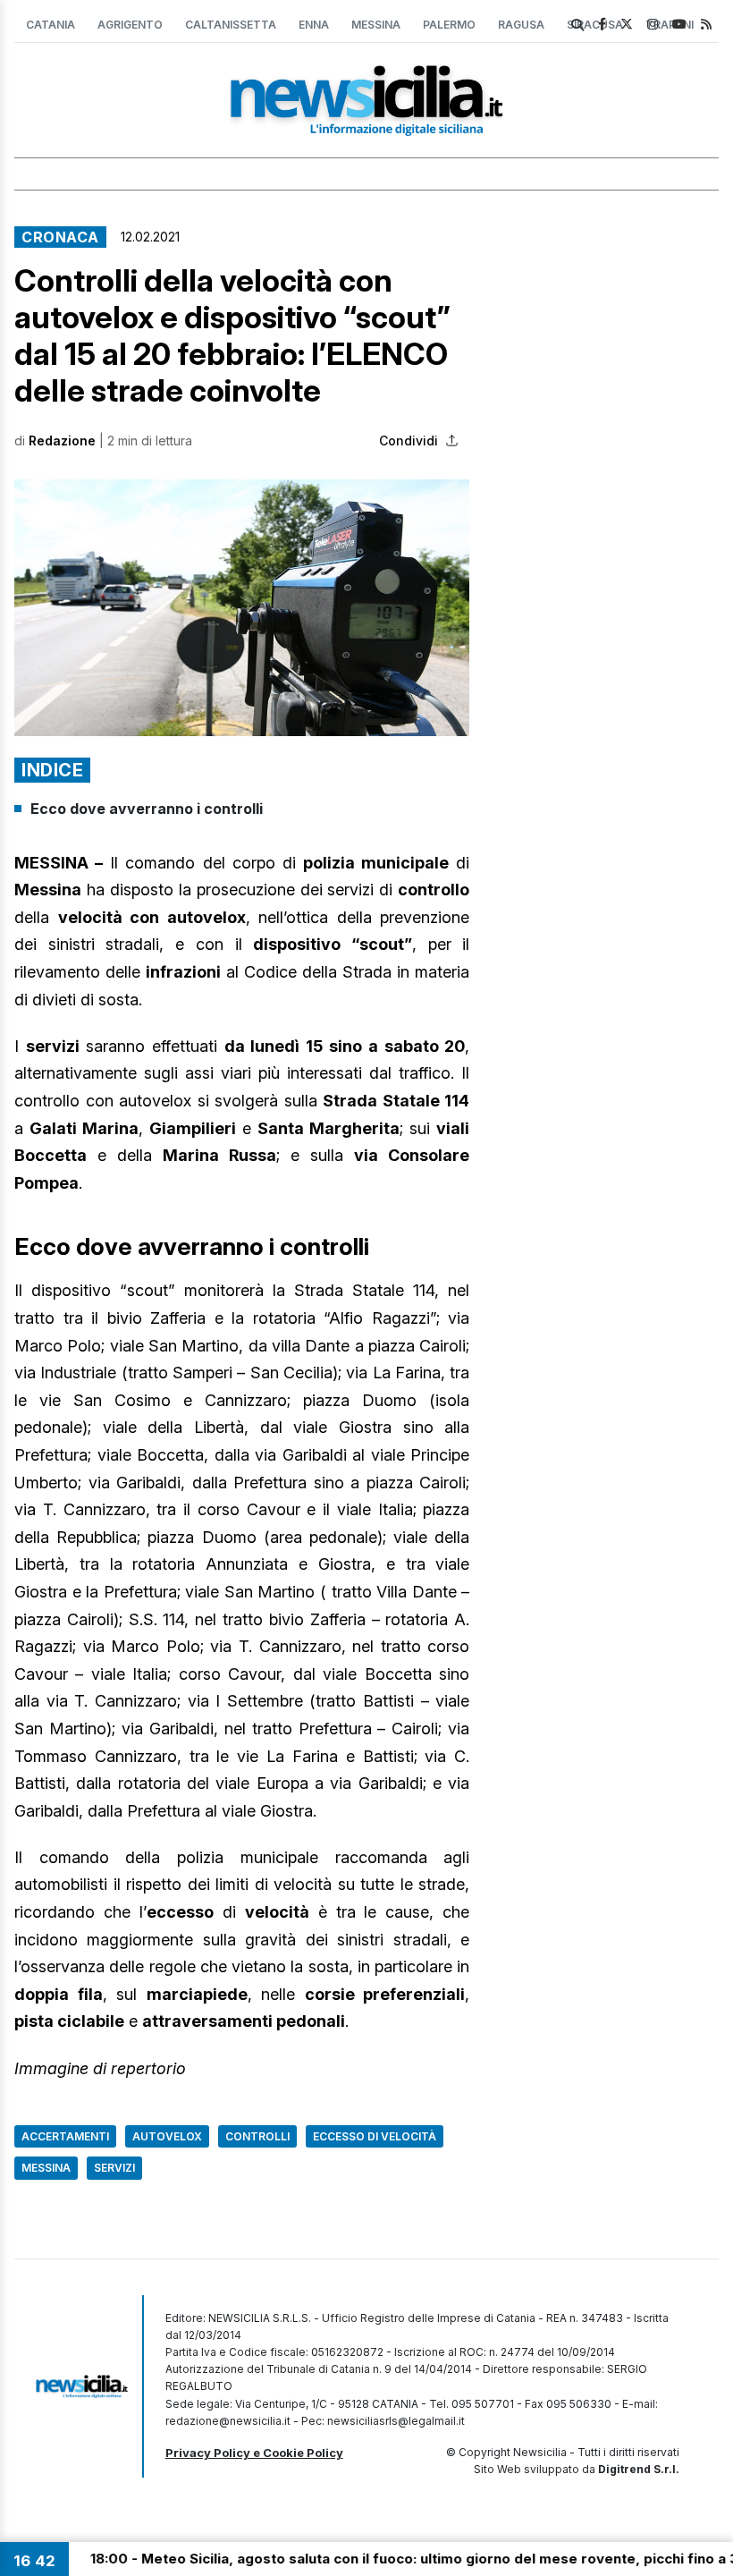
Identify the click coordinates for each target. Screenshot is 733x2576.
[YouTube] (679, 24)
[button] (242, 607)
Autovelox (167, 2136)
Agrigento (130, 25)
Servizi (114, 2168)
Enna (314, 25)
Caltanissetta (231, 25)
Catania (51, 25)
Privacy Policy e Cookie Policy (254, 2453)
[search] (577, 25)
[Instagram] (653, 24)
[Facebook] (602, 24)
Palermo (449, 25)
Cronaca (60, 237)
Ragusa (521, 25)
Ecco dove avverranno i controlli (147, 809)
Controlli (257, 2136)
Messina (376, 25)
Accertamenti (65, 2136)
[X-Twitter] (627, 24)
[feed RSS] (706, 24)
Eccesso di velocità (375, 2136)
